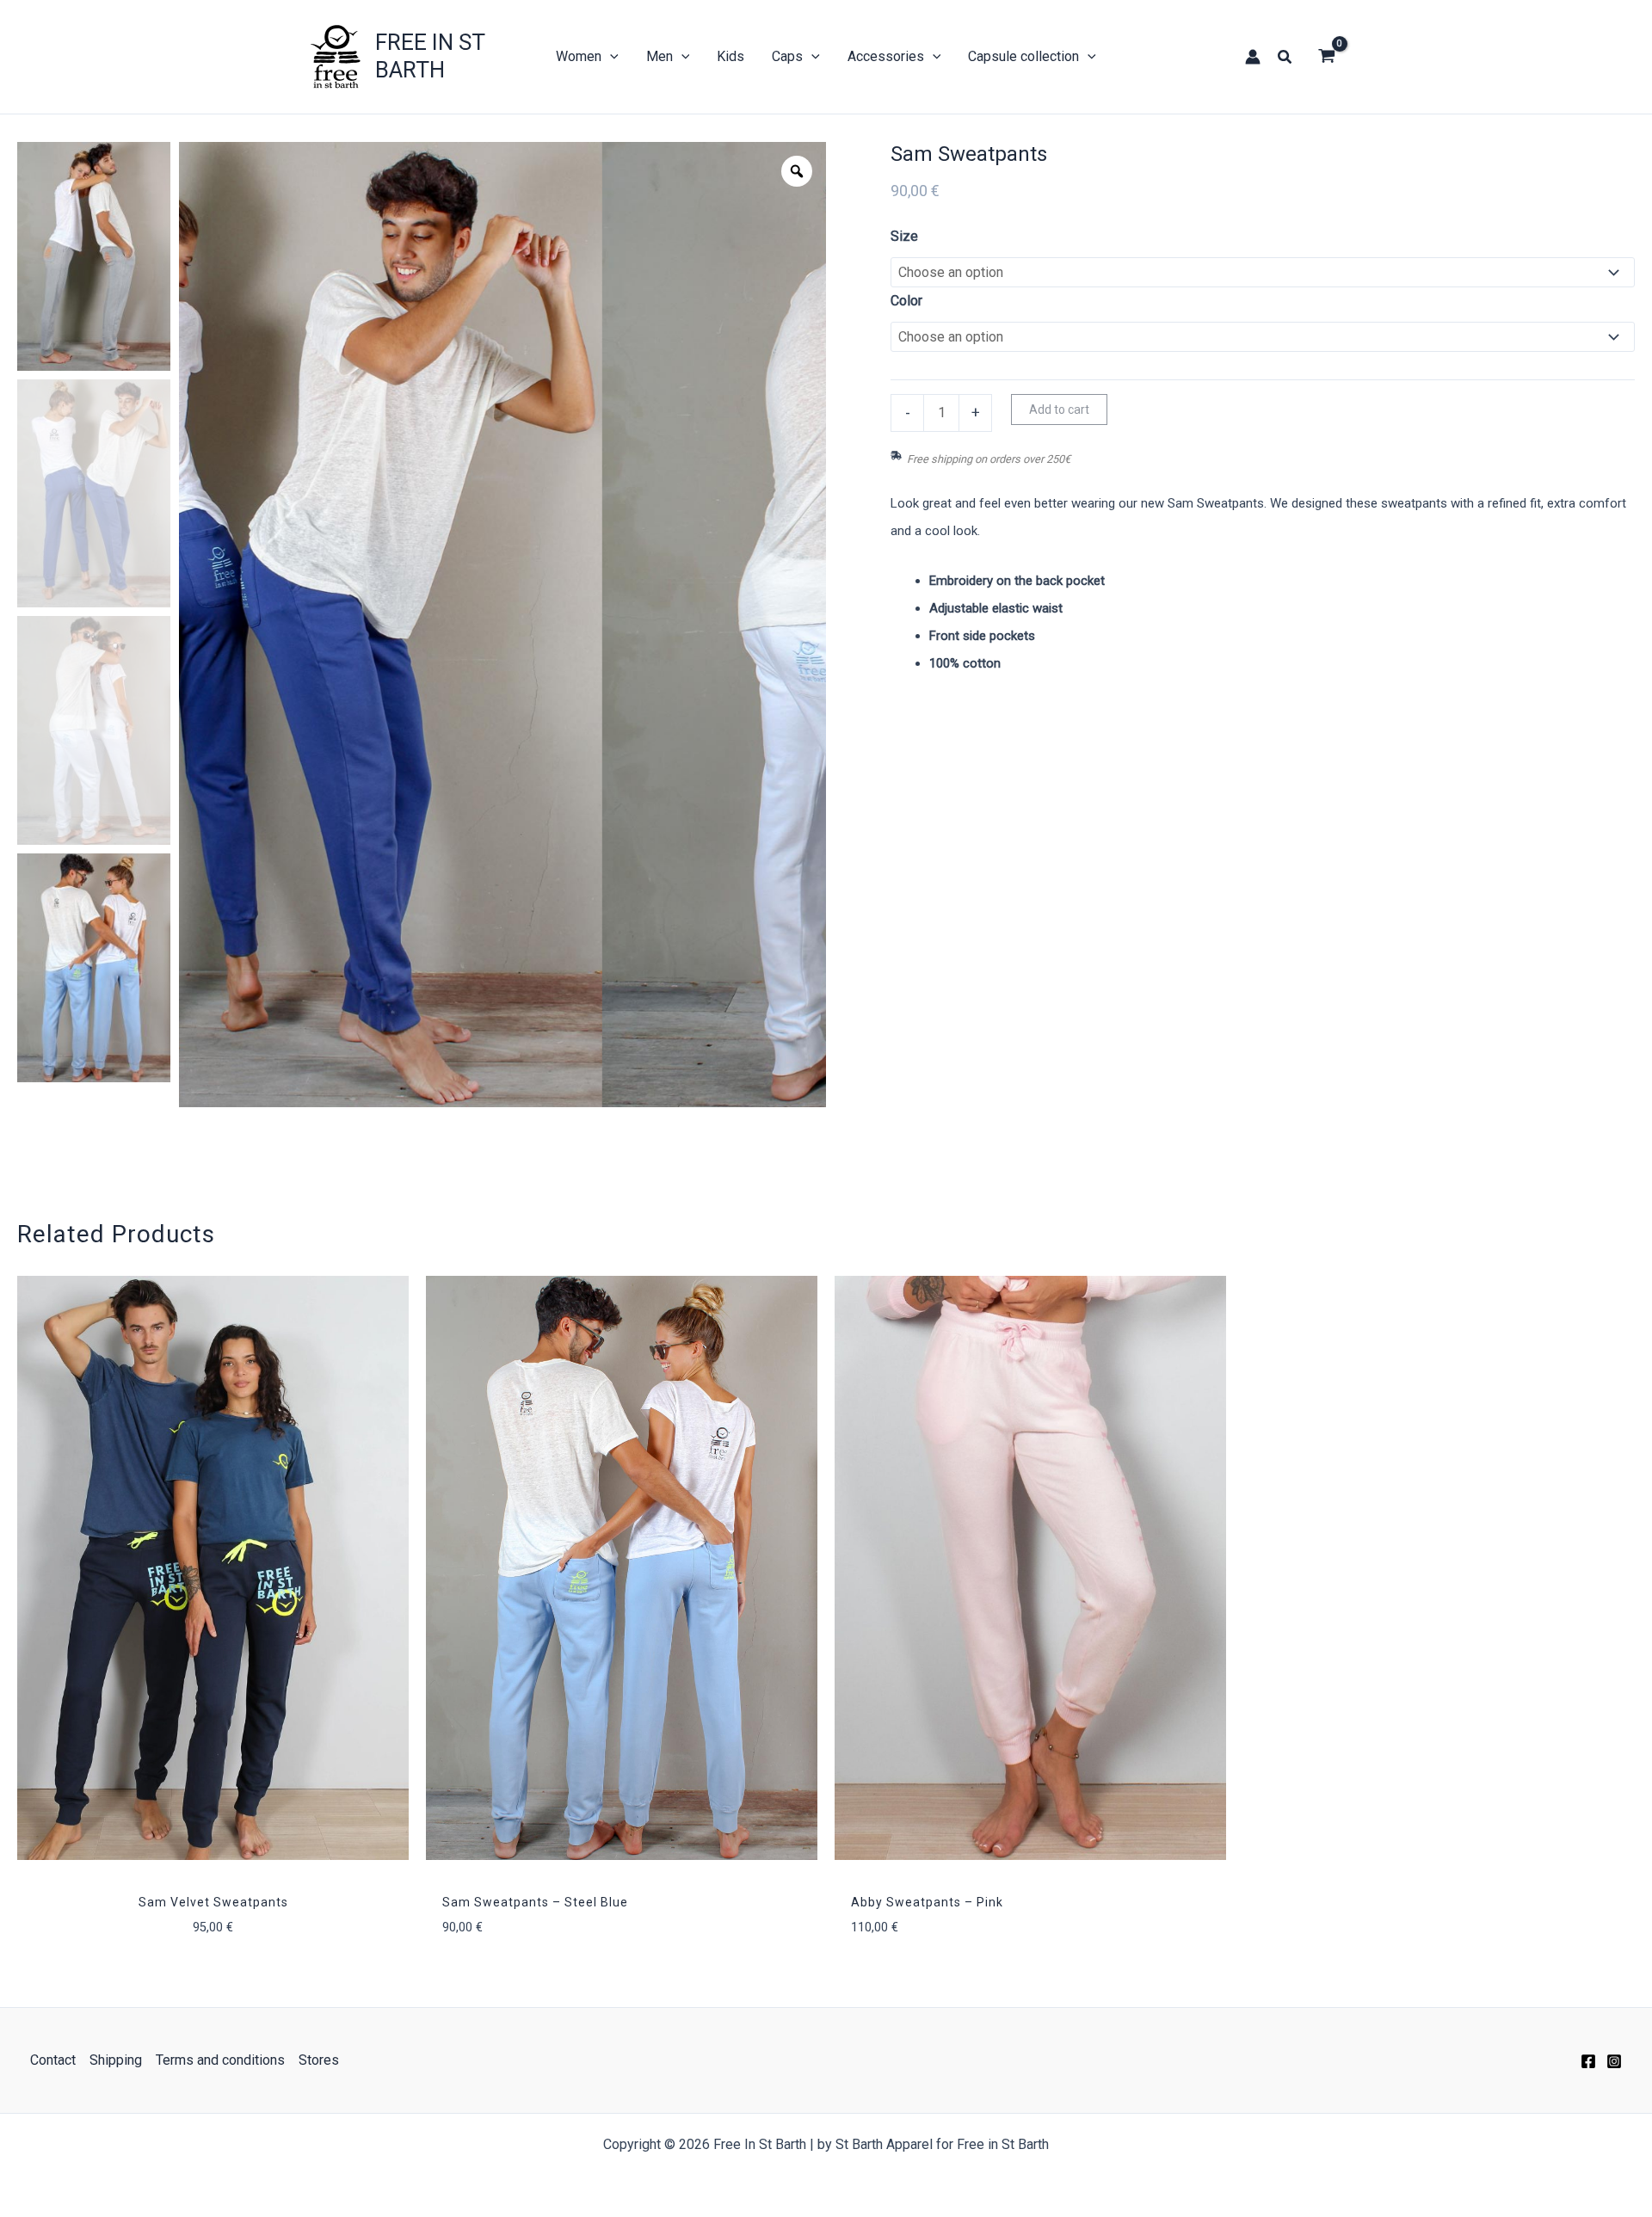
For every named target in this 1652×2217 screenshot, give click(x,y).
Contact (53, 2060)
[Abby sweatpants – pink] (1030, 1568)
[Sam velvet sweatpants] (213, 1568)
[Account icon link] (1253, 57)
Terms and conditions (220, 2060)
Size (904, 236)
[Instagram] (1614, 2061)
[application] (610, 57)
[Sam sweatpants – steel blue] (622, 1568)
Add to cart (1059, 410)
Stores (319, 2060)
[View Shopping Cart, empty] (1326, 57)
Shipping (116, 2060)
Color (906, 301)
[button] (1285, 57)
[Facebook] (1588, 2061)
